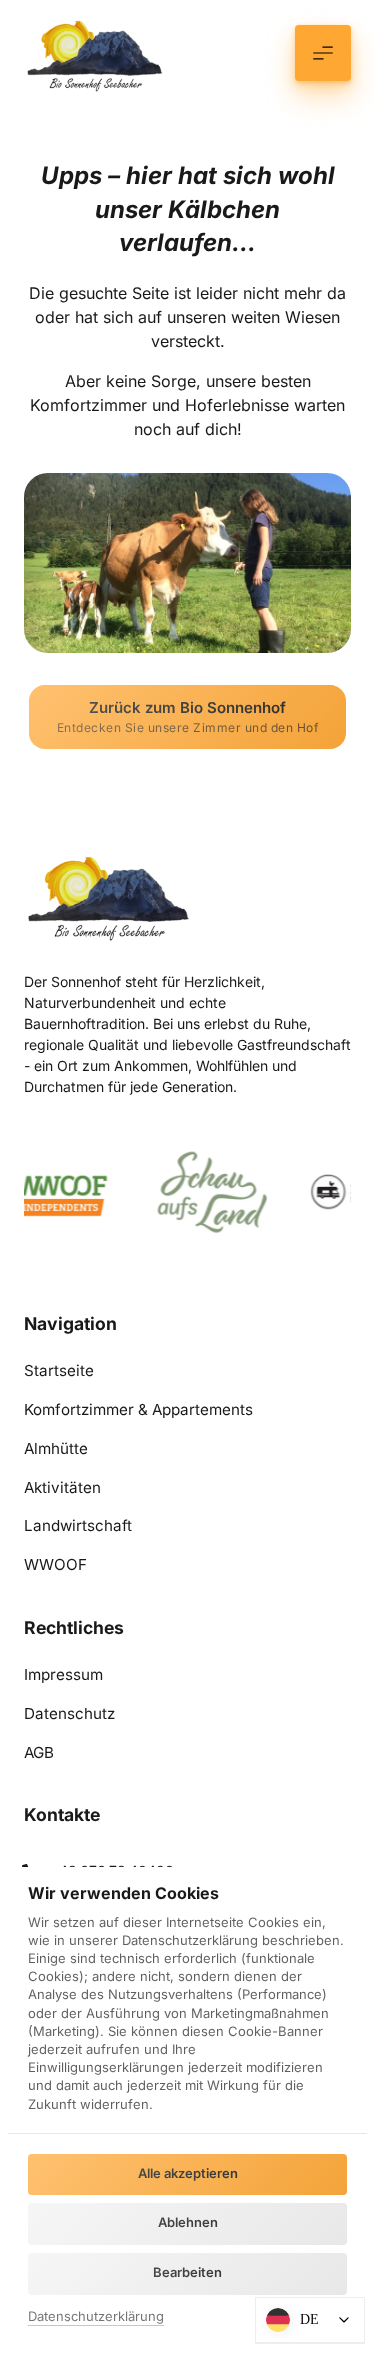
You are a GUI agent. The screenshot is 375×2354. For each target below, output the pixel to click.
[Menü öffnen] (323, 53)
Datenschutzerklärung (96, 2317)
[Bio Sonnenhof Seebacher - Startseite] (96, 52)
